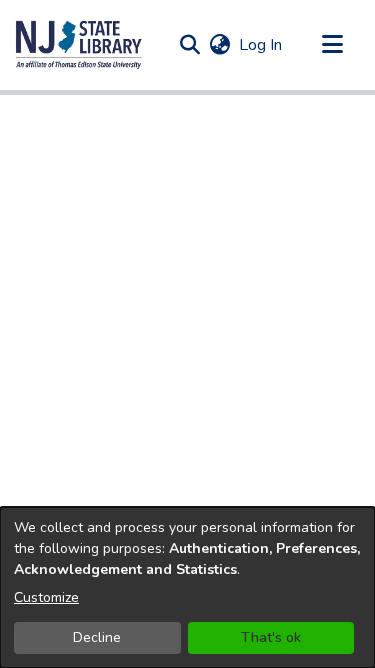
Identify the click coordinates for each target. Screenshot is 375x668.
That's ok (271, 637)
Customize (46, 597)
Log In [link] (261, 45)
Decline (97, 637)
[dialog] (187, 587)
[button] (79, 45)
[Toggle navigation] (332, 45)
